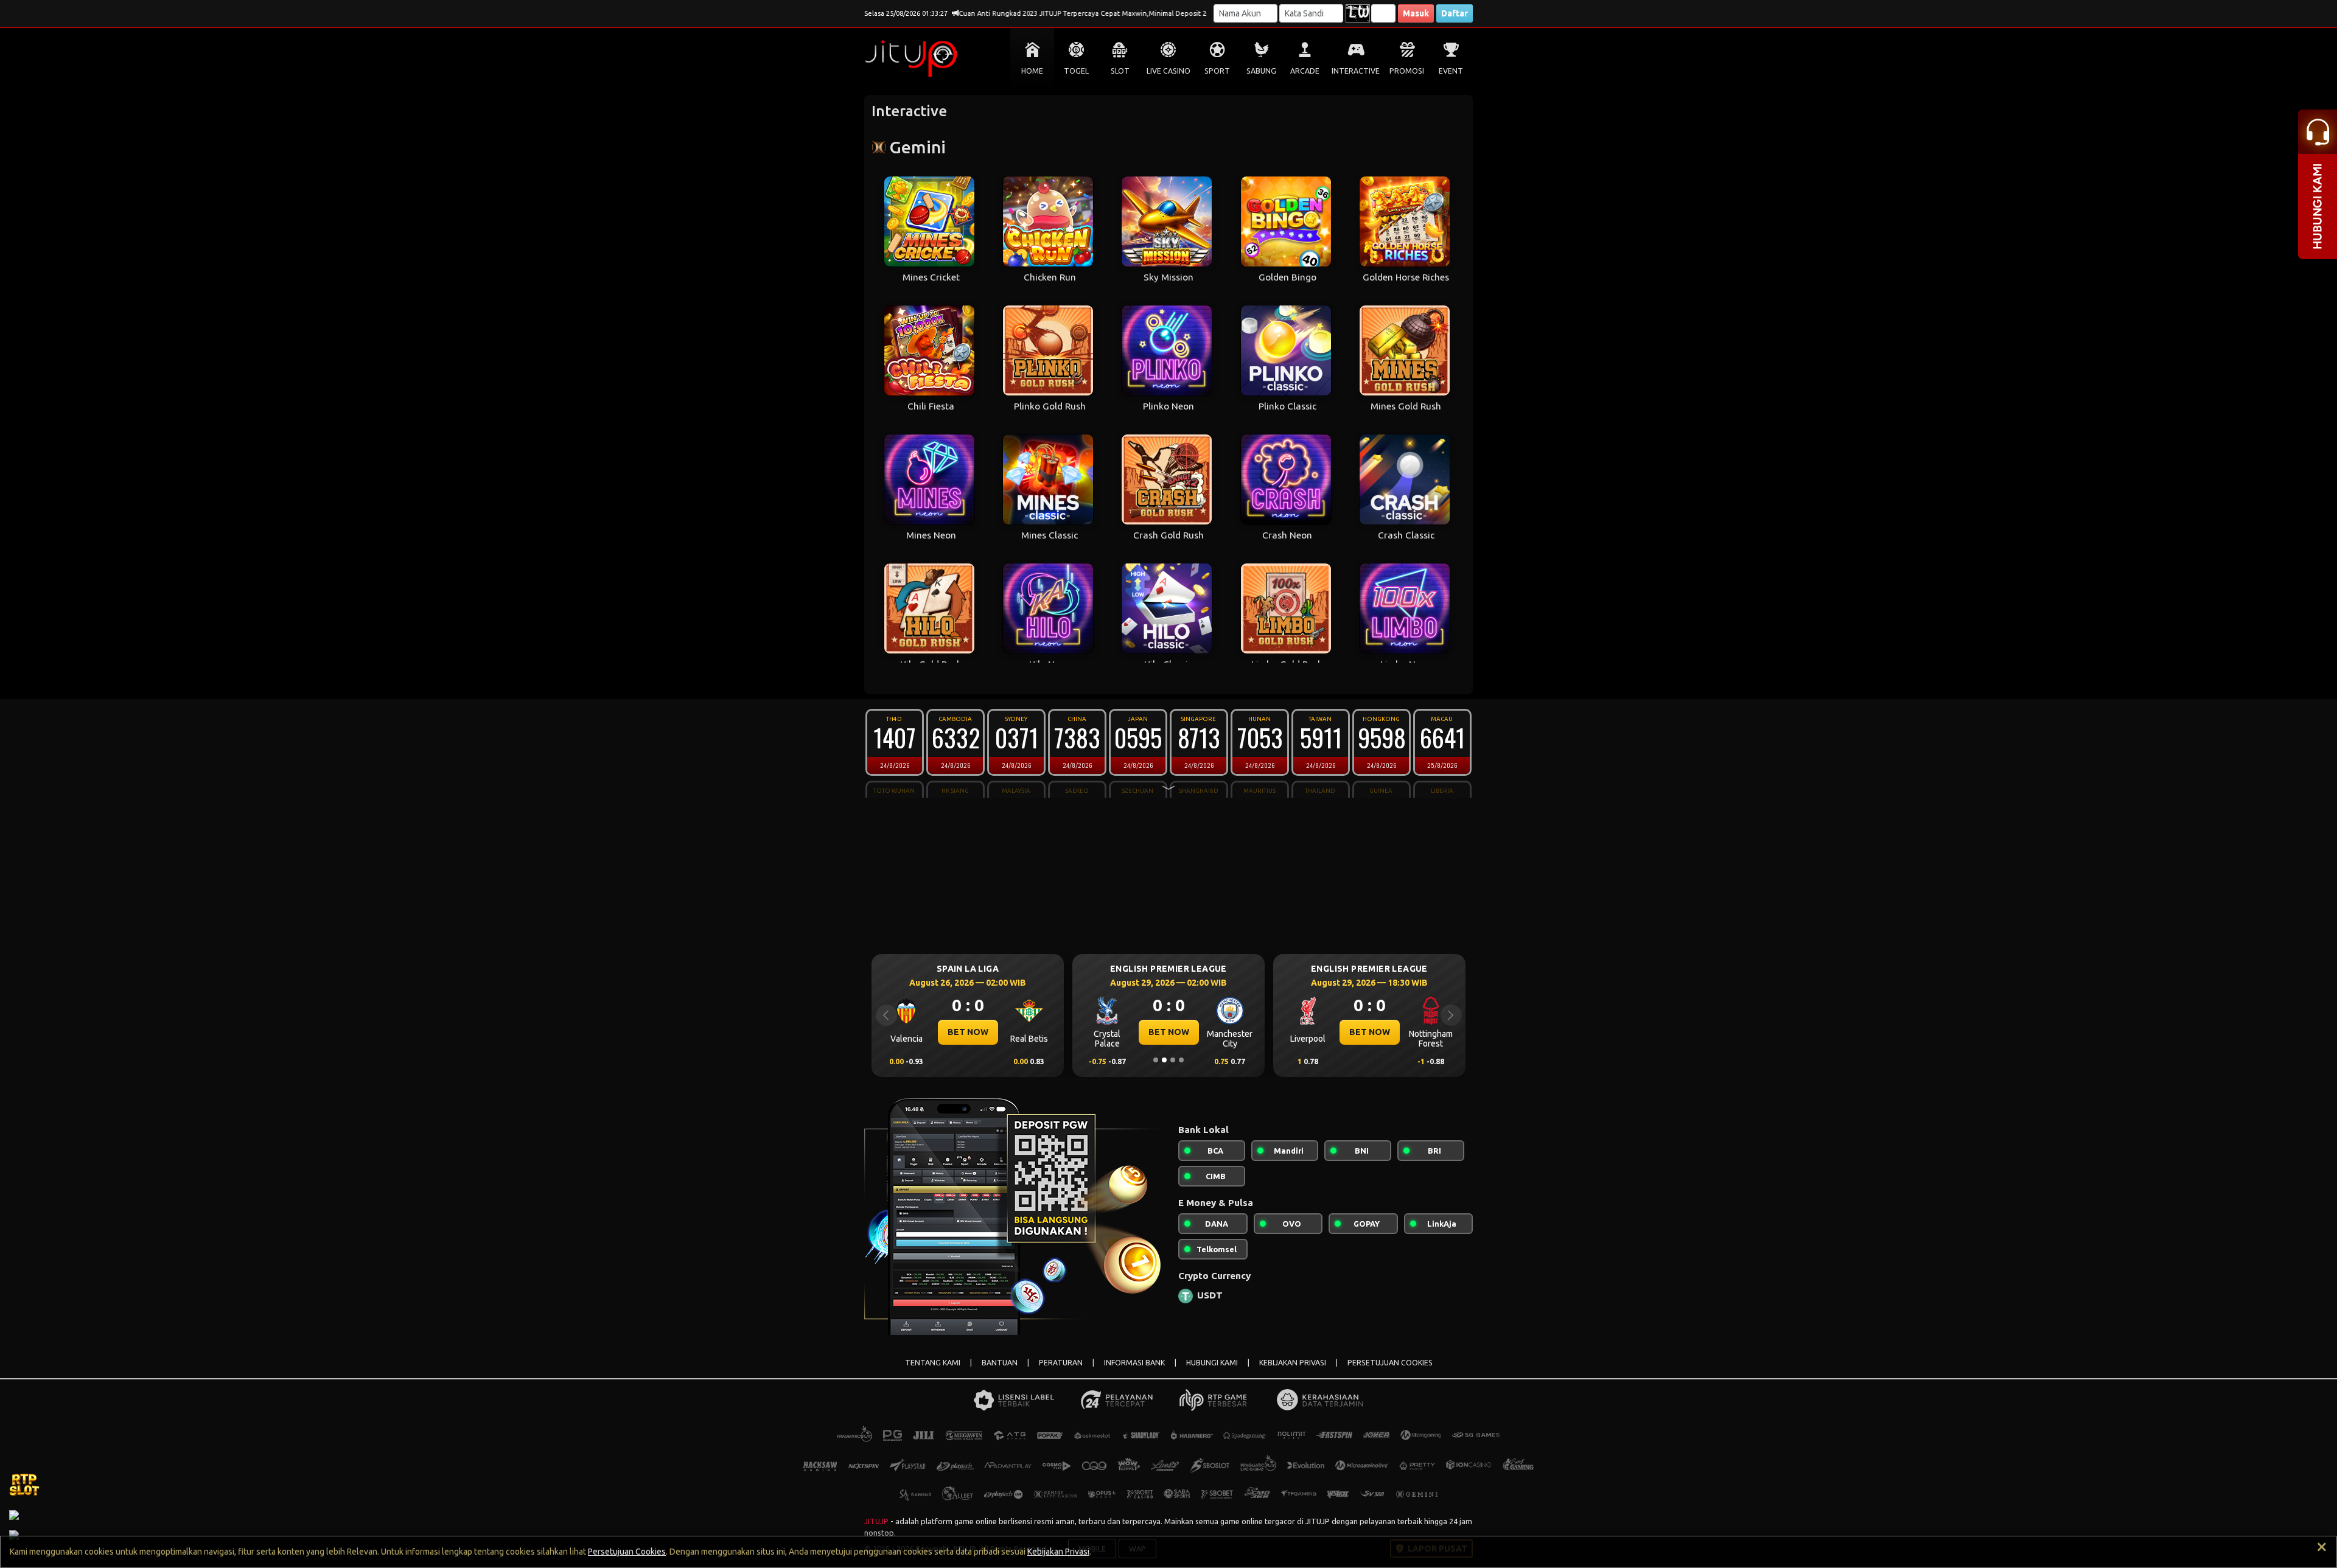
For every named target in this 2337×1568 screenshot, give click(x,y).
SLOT (1120, 71)
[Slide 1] (1156, 1060)
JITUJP (876, 1521)
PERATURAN (1061, 1363)
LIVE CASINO (1168, 71)
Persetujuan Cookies (627, 1552)
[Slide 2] (1164, 1060)
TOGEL (1076, 71)
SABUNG (1261, 71)
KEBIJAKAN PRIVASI (1293, 1363)
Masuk (1416, 13)
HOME (1032, 71)
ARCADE (1305, 71)
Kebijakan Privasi (1058, 1552)
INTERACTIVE (1356, 71)
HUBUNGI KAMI (1212, 1363)
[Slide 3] (1173, 1060)
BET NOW (968, 1032)
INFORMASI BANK (1134, 1363)
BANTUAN (1000, 1363)
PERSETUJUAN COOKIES (1390, 1363)
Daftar (1455, 13)
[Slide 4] (1181, 1060)
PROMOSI (1407, 71)
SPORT (1217, 71)
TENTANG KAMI (933, 1363)
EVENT (1451, 71)
